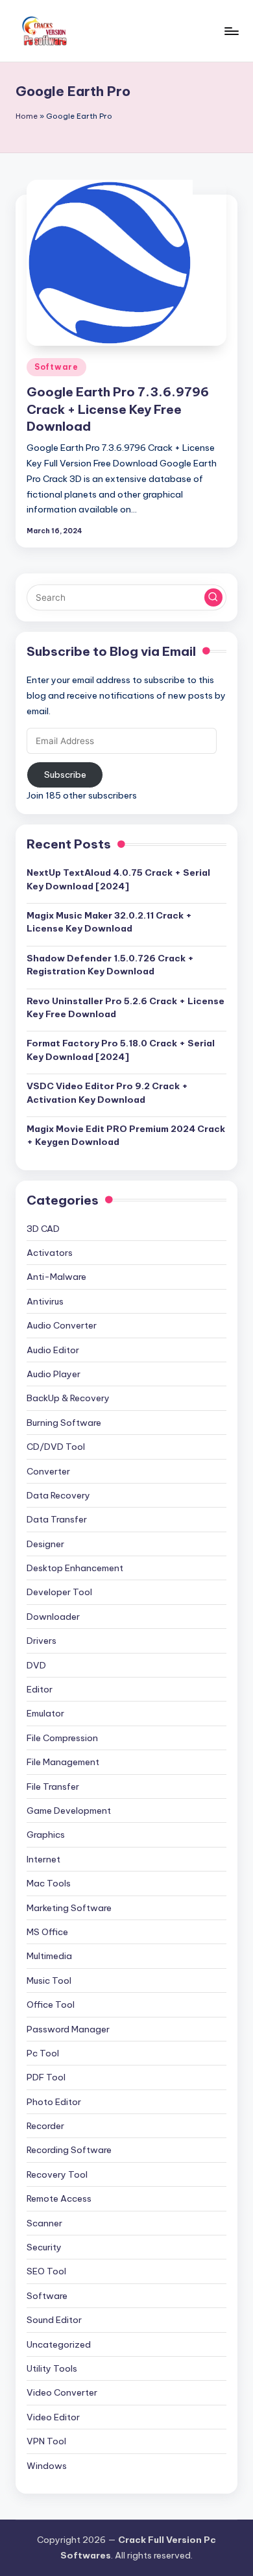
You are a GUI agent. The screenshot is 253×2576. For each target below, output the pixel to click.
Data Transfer (57, 1519)
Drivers (42, 1641)
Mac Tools (49, 1883)
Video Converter (62, 2392)
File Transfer (53, 1787)
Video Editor (53, 2417)
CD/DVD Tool (56, 1447)
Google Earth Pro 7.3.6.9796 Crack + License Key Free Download (118, 409)
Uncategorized (59, 2344)
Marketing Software (69, 1908)
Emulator (45, 1713)
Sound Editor (54, 2320)
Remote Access (59, 2198)
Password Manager (68, 2029)
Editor (40, 1689)
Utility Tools (52, 2368)
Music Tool (49, 1980)
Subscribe (65, 775)
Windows (47, 2466)
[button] (213, 597)
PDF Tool (46, 2077)
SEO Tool (46, 2271)
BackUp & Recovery (68, 1398)
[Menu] (231, 31)
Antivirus (45, 1301)
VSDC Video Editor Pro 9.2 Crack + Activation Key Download (107, 1092)
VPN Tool (46, 2441)
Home (27, 116)
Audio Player (54, 1374)
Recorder (45, 2126)
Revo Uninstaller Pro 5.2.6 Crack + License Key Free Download (126, 1007)
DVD (36, 1665)
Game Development (69, 1811)
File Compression (62, 1738)
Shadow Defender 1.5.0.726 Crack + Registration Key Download (110, 965)
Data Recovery (58, 1495)
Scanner (44, 2223)
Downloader (53, 1617)
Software (56, 367)
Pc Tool (43, 2053)
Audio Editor (53, 1350)
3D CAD (43, 1229)
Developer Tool (59, 1592)
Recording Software (69, 2150)
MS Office (47, 1932)
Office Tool (51, 2004)
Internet (43, 1859)
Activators (50, 1253)
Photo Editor (54, 2102)
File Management (63, 1762)
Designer (45, 1544)
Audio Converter (62, 1325)
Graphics (46, 1835)
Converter (48, 1471)
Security (44, 2247)
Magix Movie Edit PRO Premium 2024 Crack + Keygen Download (126, 1135)
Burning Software (64, 1423)
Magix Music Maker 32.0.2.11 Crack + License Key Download (109, 922)
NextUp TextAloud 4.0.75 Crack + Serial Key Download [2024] (118, 879)
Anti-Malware (56, 1277)
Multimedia (49, 1956)
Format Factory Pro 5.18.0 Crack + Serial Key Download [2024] (121, 1050)
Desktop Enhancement (75, 1568)
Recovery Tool (57, 2174)
